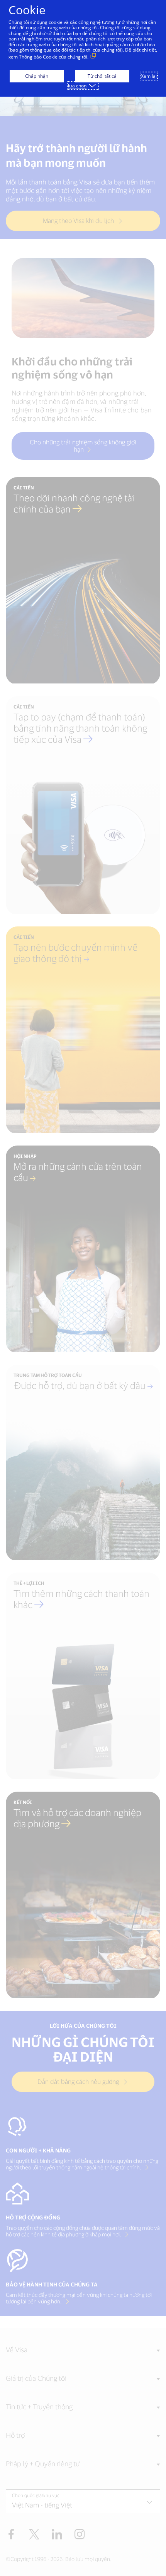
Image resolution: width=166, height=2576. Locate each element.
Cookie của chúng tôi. (66, 57)
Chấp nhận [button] (37, 76)
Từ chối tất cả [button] (102, 76)
